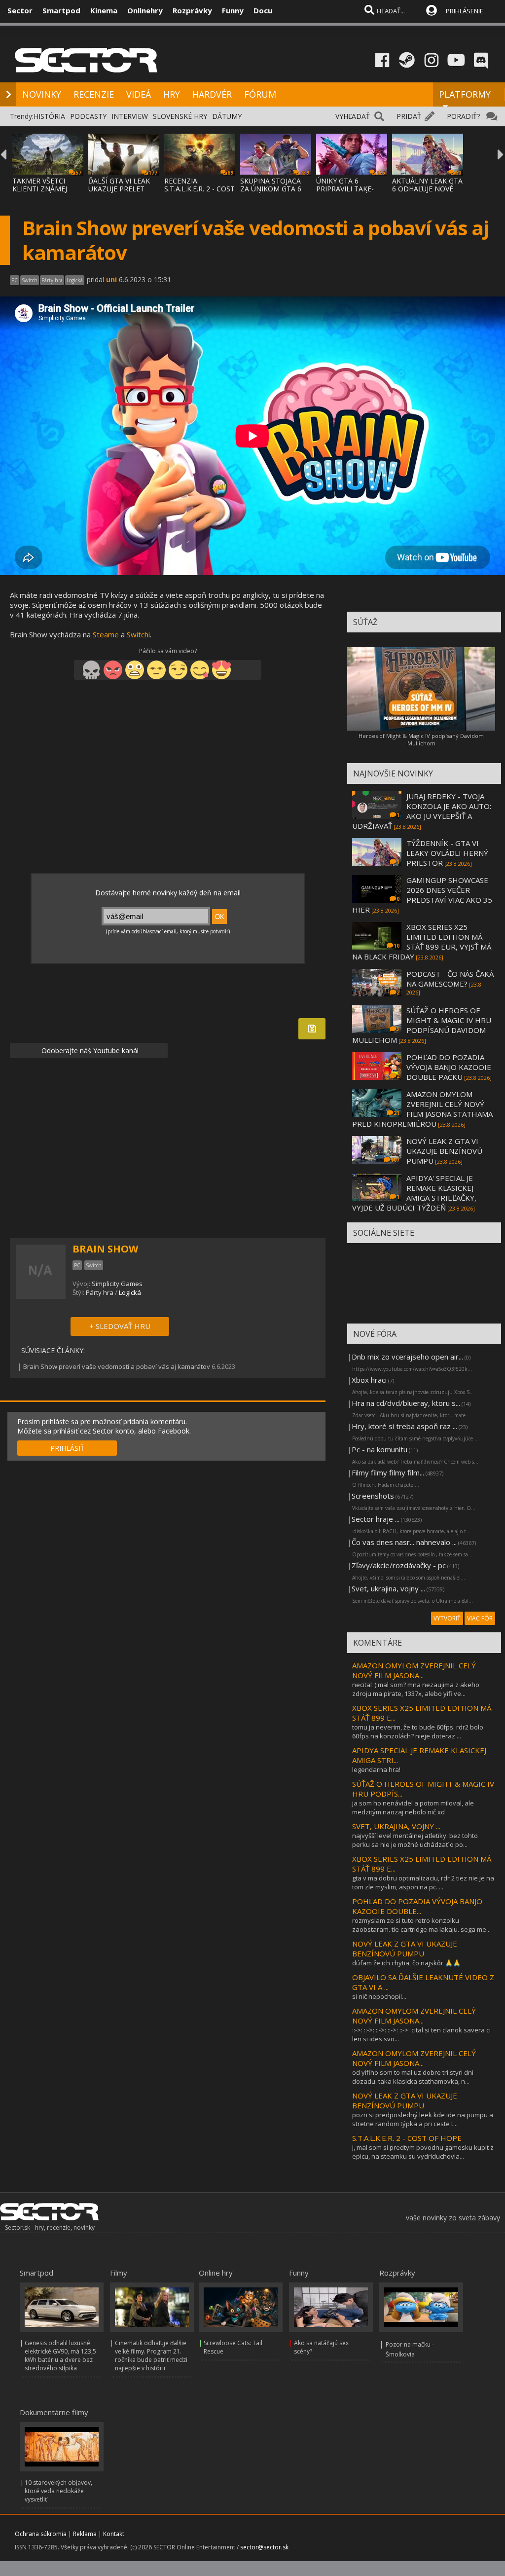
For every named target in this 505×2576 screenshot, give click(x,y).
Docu (263, 10)
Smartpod (61, 10)
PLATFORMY (465, 94)
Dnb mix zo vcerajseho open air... (407, 1357)
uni (111, 279)
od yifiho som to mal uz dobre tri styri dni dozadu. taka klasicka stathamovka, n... (413, 2077)
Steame (106, 634)
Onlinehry (145, 10)
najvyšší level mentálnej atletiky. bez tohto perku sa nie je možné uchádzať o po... (415, 1840)
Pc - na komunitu (379, 1449)
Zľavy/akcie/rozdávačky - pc (399, 1565)
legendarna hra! (376, 1769)
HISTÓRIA (49, 116)
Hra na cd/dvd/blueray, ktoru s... (406, 1403)
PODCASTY (88, 116)
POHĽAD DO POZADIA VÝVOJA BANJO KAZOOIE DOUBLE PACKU (449, 1067)
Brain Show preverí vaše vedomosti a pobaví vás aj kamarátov (117, 1366)
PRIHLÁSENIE (465, 11)
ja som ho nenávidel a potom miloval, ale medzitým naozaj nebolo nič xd (413, 1807)
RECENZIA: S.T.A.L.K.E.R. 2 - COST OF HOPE (199, 189)
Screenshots (373, 1496)
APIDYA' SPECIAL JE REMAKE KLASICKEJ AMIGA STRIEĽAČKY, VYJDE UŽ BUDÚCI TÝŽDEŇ (414, 1193)
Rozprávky (192, 10)
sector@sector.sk (264, 2547)
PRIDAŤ (409, 116)
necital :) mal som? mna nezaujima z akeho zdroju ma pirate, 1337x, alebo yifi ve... (416, 1689)
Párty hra (100, 1292)
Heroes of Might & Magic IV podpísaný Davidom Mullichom (421, 739)
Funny (233, 10)
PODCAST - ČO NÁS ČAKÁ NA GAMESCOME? (450, 979)
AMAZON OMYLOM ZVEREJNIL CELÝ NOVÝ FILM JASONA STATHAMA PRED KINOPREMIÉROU (422, 1109)
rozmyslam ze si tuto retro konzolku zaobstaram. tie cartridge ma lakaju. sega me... (421, 1925)
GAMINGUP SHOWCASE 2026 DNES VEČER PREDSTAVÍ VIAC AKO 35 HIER (422, 895)
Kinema (104, 10)
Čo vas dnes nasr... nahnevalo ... (404, 1542)
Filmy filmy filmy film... (388, 1472)
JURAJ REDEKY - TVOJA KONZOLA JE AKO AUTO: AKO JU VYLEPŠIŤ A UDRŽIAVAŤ (422, 811)
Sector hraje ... (376, 1519)
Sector (20, 10)
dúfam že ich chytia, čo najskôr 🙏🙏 (406, 1963)
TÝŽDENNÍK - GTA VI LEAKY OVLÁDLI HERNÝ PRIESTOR (447, 853)
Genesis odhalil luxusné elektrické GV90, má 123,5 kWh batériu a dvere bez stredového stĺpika (60, 2355)
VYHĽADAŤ (353, 116)
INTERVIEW (130, 116)
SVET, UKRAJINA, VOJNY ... (396, 1826)
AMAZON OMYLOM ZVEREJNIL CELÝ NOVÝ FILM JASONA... (414, 1670)
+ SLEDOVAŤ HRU (120, 1326)
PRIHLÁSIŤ (67, 1448)
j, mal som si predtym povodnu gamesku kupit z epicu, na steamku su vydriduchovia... (423, 2152)
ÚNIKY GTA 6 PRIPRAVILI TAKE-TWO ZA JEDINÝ (345, 189)
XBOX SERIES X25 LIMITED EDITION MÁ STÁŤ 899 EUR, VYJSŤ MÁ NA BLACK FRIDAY (422, 942)
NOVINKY (42, 94)
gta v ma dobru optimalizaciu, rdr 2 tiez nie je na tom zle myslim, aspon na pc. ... (423, 1882)
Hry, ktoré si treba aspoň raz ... (404, 1426)
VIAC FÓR (480, 1618)
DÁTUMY (227, 116)
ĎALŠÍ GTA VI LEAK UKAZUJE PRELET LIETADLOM (119, 189)
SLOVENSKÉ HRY (180, 116)
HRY (172, 94)
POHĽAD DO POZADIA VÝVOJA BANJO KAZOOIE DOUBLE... (417, 1906)
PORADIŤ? (463, 116)
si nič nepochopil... (379, 1996)
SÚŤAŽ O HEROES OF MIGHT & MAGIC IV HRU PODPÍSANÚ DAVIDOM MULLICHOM (422, 1025)
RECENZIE (94, 94)
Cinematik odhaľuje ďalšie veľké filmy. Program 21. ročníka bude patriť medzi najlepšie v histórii (151, 2355)
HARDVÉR (212, 94)
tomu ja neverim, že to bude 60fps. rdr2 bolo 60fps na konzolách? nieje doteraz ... (418, 1731)
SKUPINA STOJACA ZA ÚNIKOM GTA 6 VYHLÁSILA (271, 189)
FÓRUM (260, 94)
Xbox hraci (369, 1380)
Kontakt (114, 2534)
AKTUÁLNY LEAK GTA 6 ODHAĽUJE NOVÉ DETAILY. (427, 189)
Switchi (138, 634)
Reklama (85, 2534)
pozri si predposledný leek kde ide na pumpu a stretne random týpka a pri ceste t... (423, 2119)
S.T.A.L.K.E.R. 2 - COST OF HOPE (407, 2138)
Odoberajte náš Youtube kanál (89, 1050)
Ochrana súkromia (41, 2534)
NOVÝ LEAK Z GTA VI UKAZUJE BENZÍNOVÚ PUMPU (444, 1151)
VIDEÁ (139, 94)
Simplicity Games (117, 1284)
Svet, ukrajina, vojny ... (388, 1588)
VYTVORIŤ (447, 1618)
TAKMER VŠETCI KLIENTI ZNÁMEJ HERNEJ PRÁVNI (40, 189)
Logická (130, 1292)
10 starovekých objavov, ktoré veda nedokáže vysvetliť (58, 2491)
